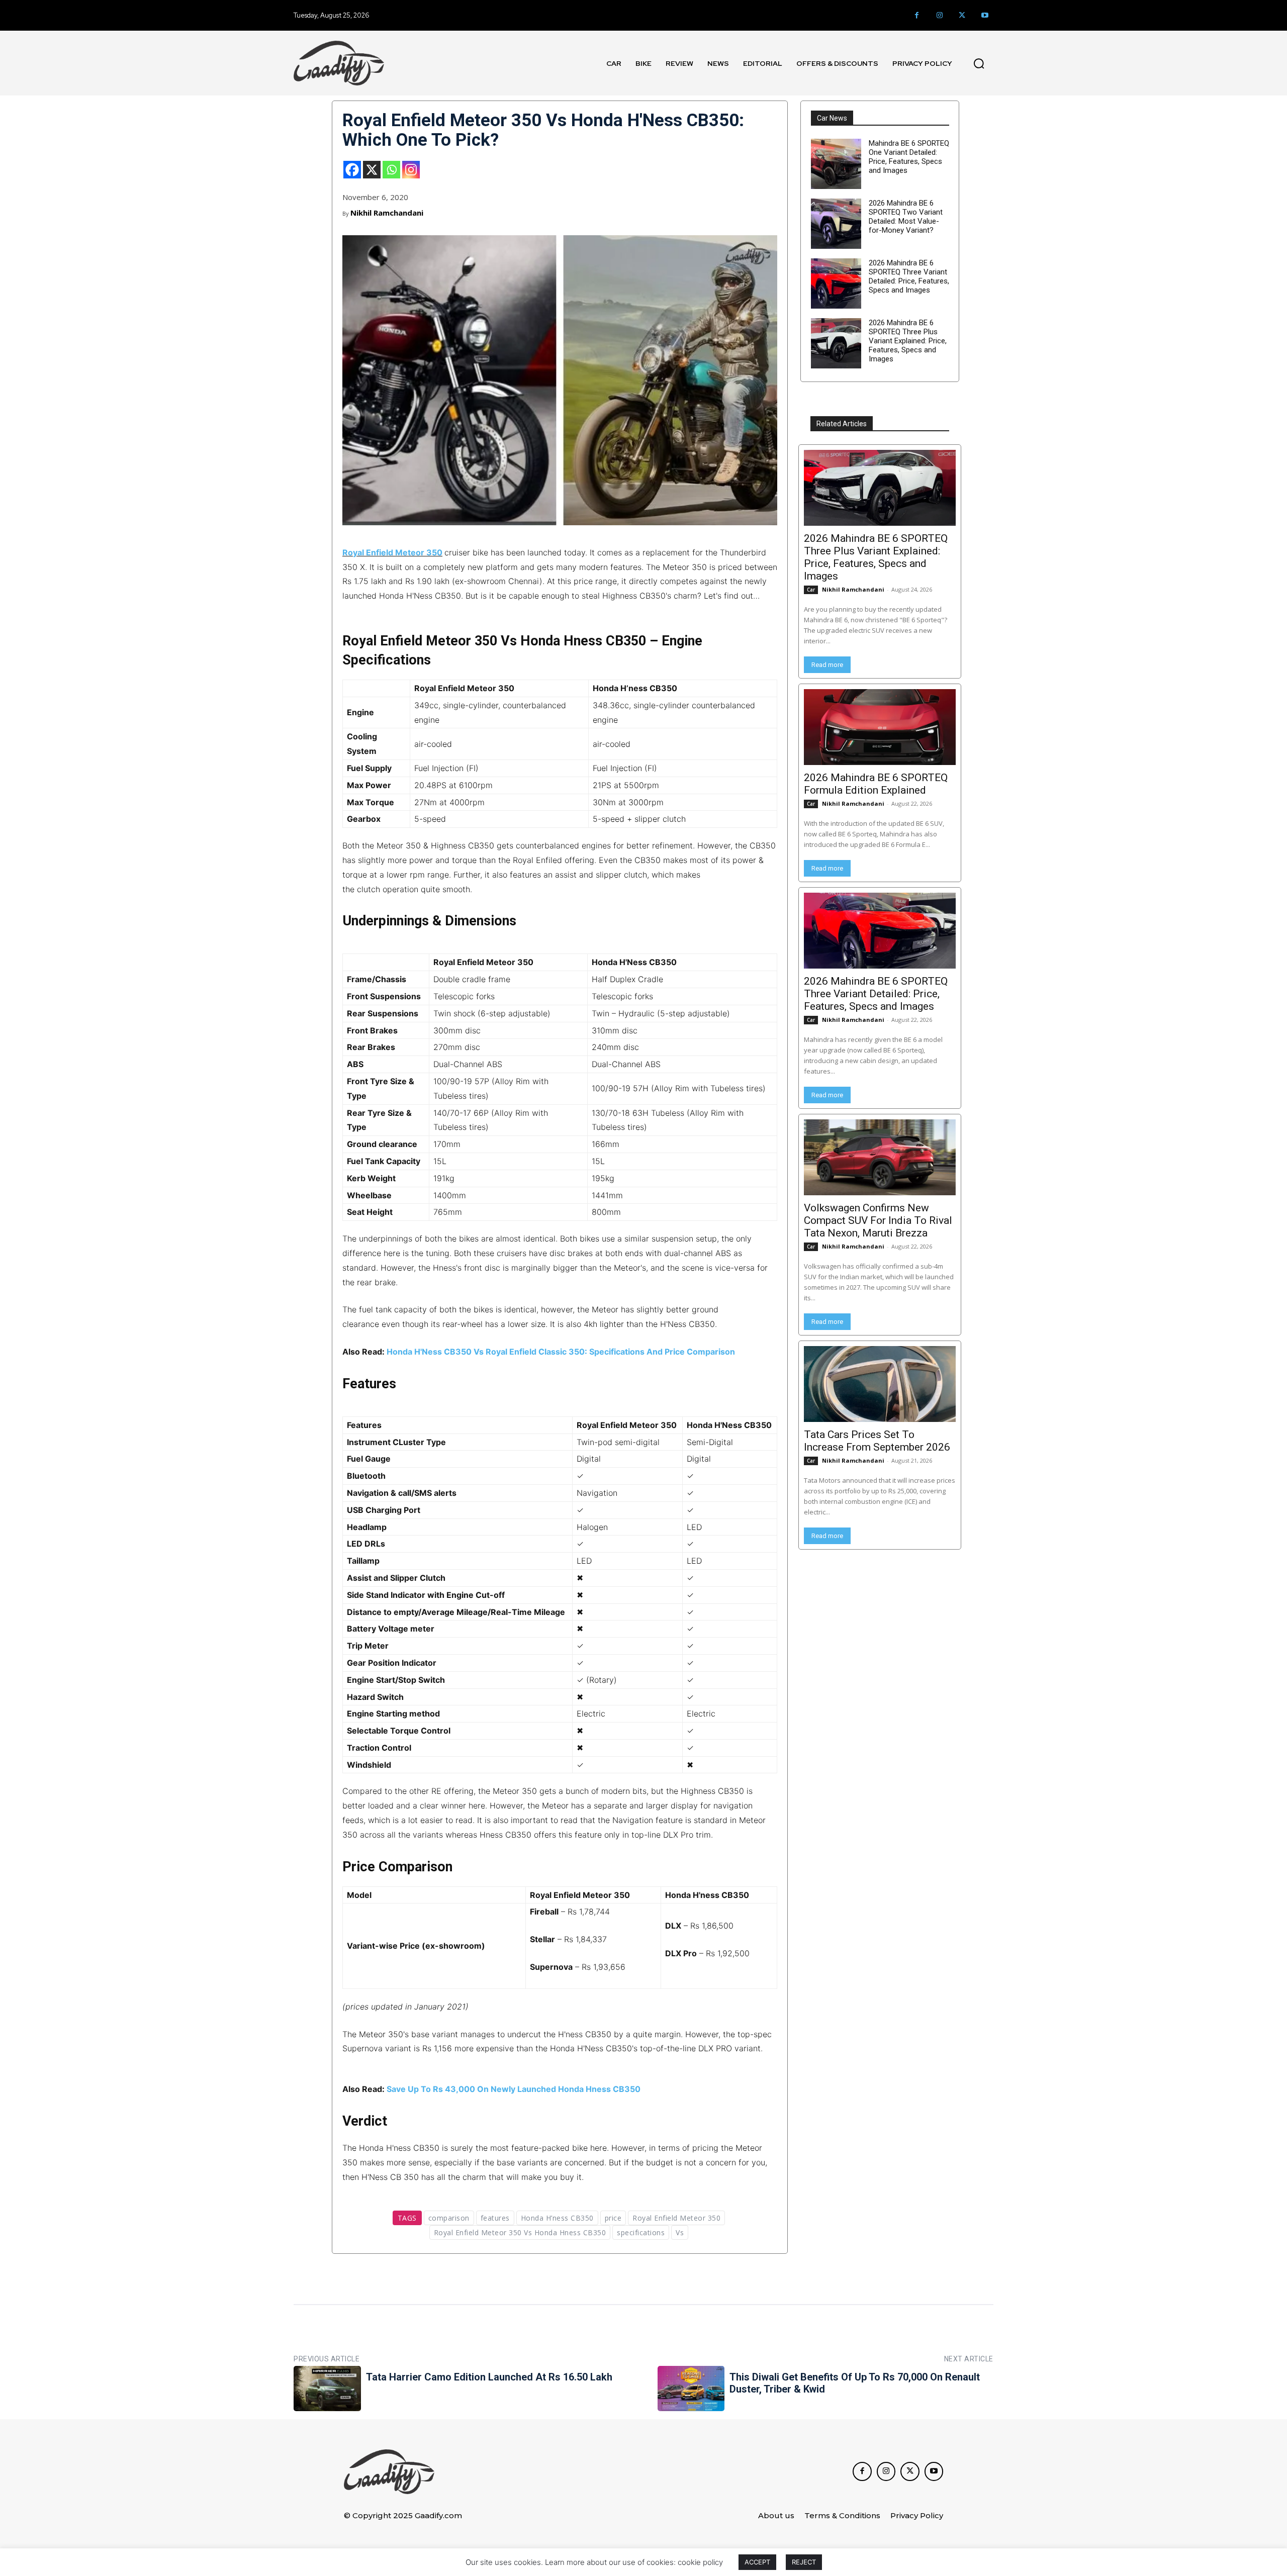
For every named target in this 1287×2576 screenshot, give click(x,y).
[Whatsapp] (391, 170)
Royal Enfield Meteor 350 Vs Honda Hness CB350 (520, 2232)
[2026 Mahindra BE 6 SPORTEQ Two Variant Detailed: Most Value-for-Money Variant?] (836, 224)
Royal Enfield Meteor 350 (392, 552)
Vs (680, 2232)
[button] (979, 63)
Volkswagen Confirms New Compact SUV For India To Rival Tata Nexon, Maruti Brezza (878, 1220)
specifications (641, 2232)
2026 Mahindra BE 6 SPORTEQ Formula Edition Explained (876, 784)
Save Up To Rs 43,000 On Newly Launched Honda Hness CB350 (514, 2089)
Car (811, 590)
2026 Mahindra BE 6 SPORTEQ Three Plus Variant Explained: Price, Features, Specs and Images (908, 341)
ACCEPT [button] (757, 2562)
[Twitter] (962, 15)
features (495, 2218)
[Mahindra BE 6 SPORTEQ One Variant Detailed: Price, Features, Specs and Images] (836, 164)
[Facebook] (917, 15)
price (613, 2218)
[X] (372, 170)
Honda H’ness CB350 (557, 2218)
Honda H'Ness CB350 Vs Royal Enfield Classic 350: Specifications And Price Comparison (561, 1352)
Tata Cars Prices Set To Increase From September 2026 (877, 1441)
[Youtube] (985, 15)
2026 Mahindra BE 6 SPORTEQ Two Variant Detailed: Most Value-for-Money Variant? (906, 217)
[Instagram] (939, 15)
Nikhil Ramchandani (387, 213)
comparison (449, 2218)
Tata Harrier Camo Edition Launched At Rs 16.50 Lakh (489, 2377)
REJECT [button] (804, 2562)
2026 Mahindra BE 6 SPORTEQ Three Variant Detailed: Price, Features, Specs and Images (909, 276)
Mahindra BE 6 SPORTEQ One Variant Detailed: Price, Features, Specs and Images (909, 157)
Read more (827, 665)
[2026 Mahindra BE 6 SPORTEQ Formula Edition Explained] (880, 727)
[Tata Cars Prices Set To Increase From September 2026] (880, 1384)
